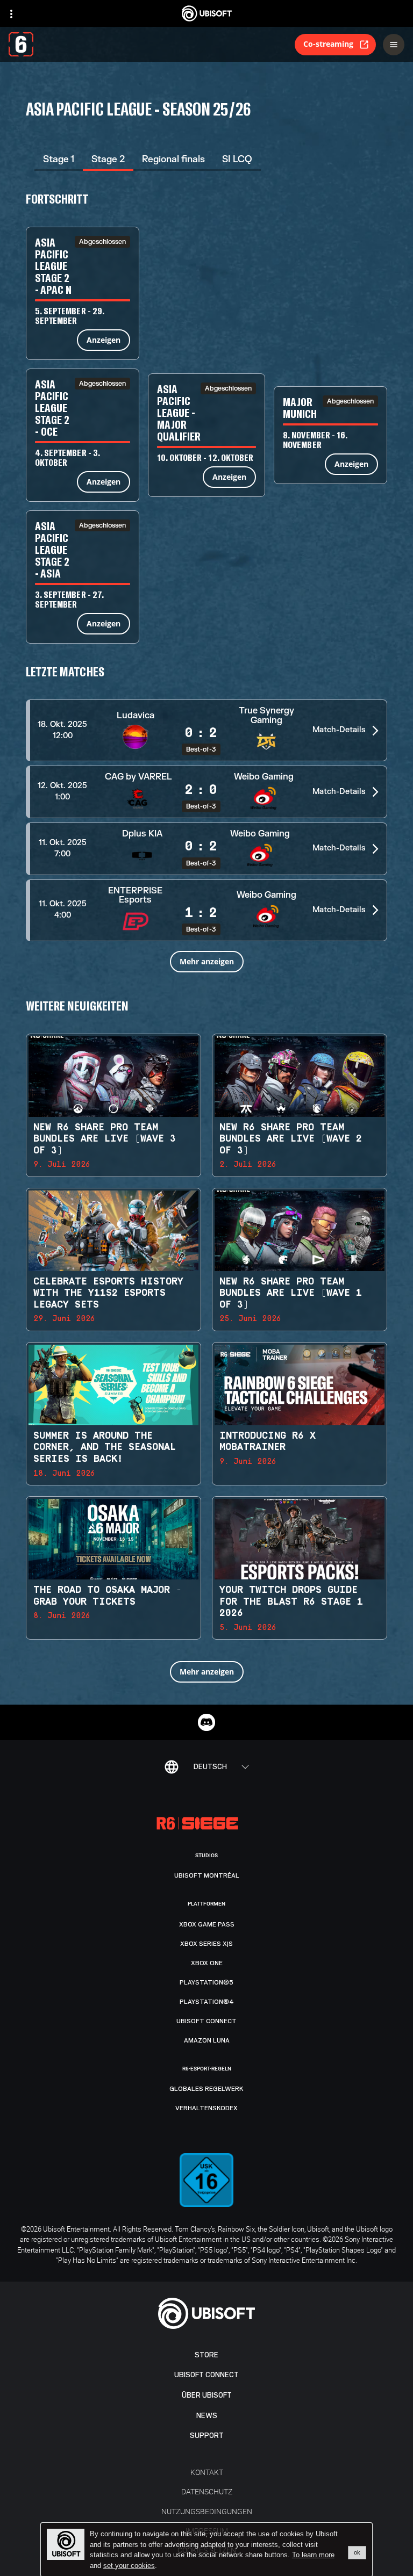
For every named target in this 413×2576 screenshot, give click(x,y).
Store (206, 2355)
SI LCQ (237, 159)
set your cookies (129, 2566)
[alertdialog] (206, 2550)
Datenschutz (207, 2491)
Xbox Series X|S (206, 1944)
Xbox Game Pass (207, 1924)
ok (357, 2552)
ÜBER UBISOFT (207, 2395)
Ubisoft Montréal (207, 1875)
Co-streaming (328, 44)
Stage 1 (59, 159)
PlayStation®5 (206, 1982)
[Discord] (206, 1722)
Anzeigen (104, 340)
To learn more (313, 2555)
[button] (206, 730)
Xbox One (207, 1963)
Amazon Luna (207, 2040)
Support (207, 2436)
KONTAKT (207, 2472)
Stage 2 (108, 159)
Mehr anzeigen (207, 961)
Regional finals (173, 159)
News (207, 2416)
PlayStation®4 (207, 2002)
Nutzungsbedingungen (207, 2511)
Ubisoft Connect (206, 2375)
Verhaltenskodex (206, 2108)
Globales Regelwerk (206, 2089)
